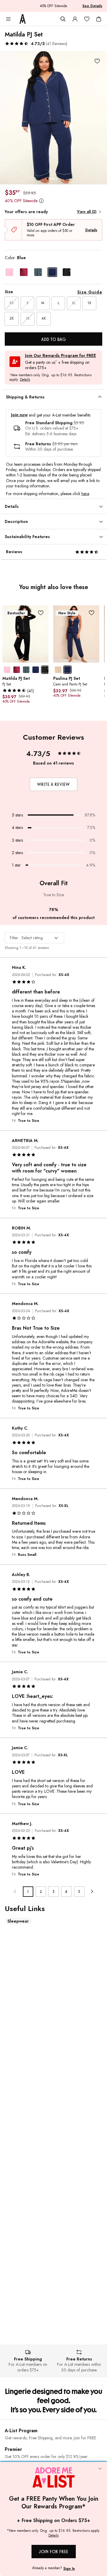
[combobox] (34, 938)
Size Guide (90, 292)
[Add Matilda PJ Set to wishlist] (97, 61)
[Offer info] (41, 201)
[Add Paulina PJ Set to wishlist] (92, 613)
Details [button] (25, 380)
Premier (13, 2449)
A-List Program (21, 2431)
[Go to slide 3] (53, 179)
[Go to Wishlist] (87, 19)
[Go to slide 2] (51, 179)
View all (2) (87, 212)
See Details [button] (92, 6)
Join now (19, 415)
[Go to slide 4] (56, 179)
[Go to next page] (92, 1892)
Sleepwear (18, 1921)
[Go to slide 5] (59, 179)
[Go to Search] (63, 19)
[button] (36, 44)
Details (91, 230)
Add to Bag (54, 339)
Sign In (69, 2569)
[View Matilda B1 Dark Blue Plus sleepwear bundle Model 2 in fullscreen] (53, 118)
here (85, 494)
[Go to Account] (75, 19)
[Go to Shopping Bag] (99, 19)
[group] (53, 118)
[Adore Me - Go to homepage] (23, 19)
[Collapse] (100, 2469)
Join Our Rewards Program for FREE (60, 356)
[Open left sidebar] (8, 19)
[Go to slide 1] (48, 179)
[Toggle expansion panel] (100, 397)
